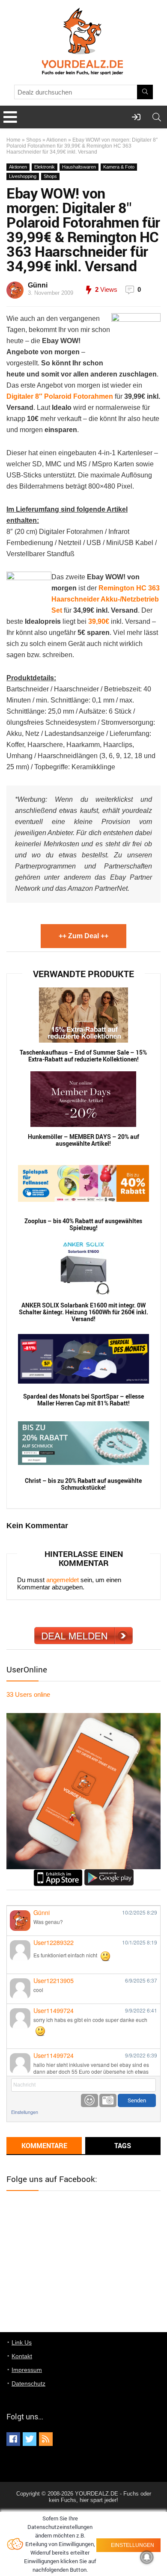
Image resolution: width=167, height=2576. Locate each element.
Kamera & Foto (119, 167)
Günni (38, 285)
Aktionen (57, 140)
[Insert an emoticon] (89, 2100)
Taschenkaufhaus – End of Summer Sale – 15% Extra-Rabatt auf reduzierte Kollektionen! (83, 1056)
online (28, 1694)
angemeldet (63, 1580)
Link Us (22, 2342)
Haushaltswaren (79, 167)
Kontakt (22, 2356)
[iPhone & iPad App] (58, 1873)
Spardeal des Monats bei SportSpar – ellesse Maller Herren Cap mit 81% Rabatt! (83, 1400)
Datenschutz (28, 2383)
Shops (34, 140)
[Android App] (109, 1873)
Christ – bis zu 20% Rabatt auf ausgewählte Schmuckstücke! (83, 1484)
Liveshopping (23, 176)
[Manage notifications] (147, 2557)
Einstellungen (25, 2112)
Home (13, 140)
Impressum (27, 2370)
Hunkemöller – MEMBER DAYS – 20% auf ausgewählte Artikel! (83, 1140)
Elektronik (45, 167)
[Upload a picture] (108, 2100)
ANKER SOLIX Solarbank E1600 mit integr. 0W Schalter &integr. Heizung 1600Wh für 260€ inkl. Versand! (83, 1312)
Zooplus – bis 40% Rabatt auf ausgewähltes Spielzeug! (83, 1224)
